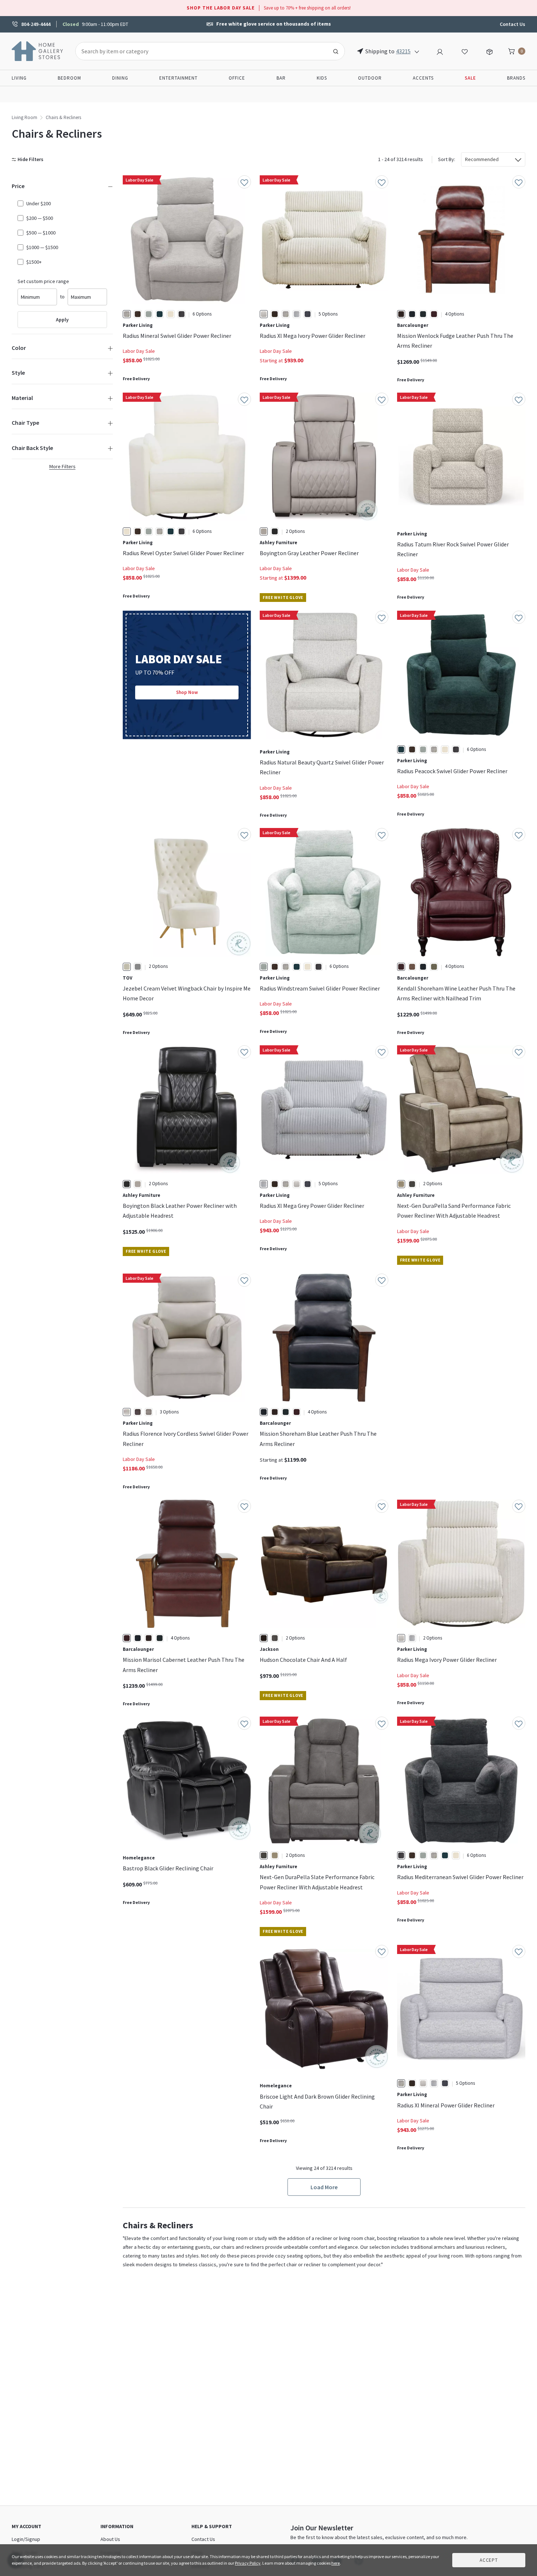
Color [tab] (19, 348)
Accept (489, 2560)
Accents (423, 78)
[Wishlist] (465, 51)
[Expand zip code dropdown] (417, 51)
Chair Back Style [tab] (32, 448)
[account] (440, 51)
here (336, 2563)
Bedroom (69, 78)
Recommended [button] (482, 159)
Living (19, 78)
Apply (62, 320)
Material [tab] (22, 398)
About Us (110, 2539)
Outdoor (370, 78)
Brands (516, 78)
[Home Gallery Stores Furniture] (38, 50)
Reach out (145, 2042)
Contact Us (513, 24)
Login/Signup (26, 2539)
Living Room (24, 117)
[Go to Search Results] (336, 51)
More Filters (62, 466)
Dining (120, 78)
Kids (322, 78)
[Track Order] (490, 51)
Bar (281, 78)
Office (237, 78)
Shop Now (187, 692)
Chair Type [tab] (25, 423)
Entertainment (178, 78)
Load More (324, 2187)
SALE (470, 78)
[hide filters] (29, 159)
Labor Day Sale (139, 351)
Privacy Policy (248, 2563)
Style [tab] (18, 373)
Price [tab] (18, 186)
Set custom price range (43, 281)
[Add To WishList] (244, 182)
